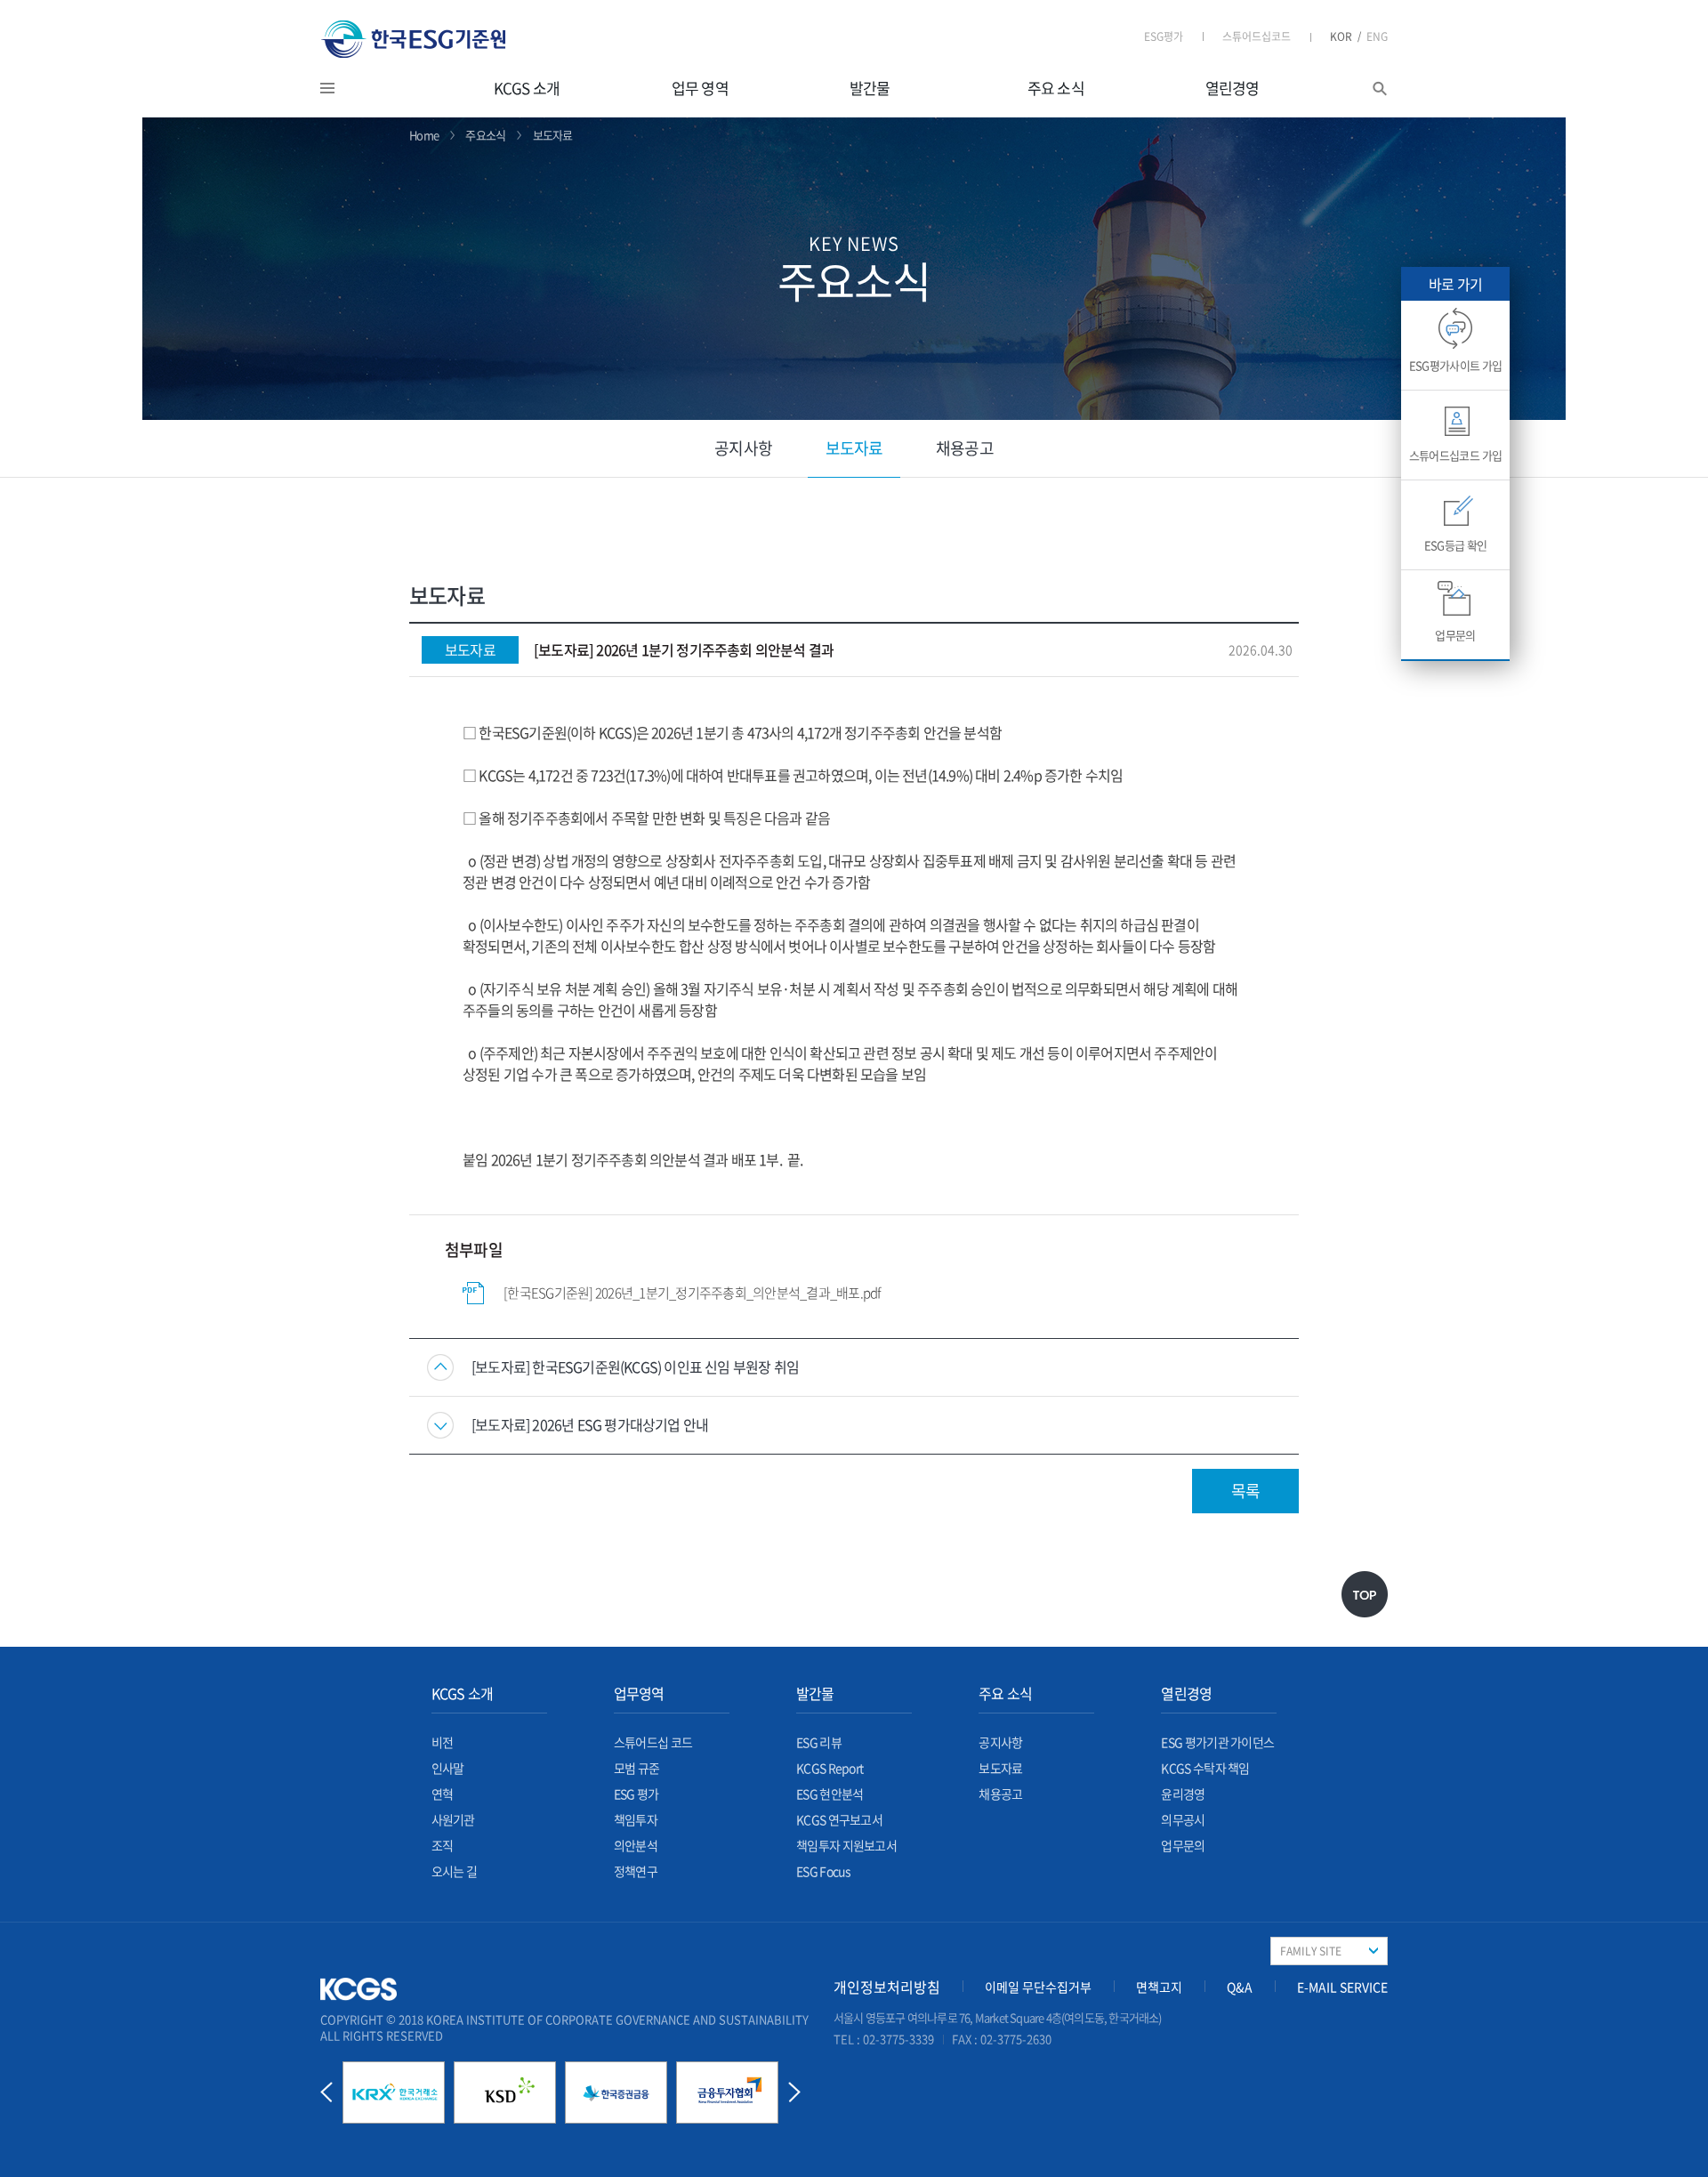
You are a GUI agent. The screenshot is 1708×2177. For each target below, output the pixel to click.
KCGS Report (830, 1768)
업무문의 (1183, 1845)
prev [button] (326, 2092)
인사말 (448, 1768)
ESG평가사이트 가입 (1456, 365)
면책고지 (1159, 1987)
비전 (443, 1742)
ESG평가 (1164, 36)
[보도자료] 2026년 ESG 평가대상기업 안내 (590, 1425)
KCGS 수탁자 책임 (1205, 1768)
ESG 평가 (636, 1794)
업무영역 (639, 1693)
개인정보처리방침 (887, 1987)
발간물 (870, 88)
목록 (1245, 1491)
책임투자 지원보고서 (846, 1845)
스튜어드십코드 (1257, 36)
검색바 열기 (1380, 89)
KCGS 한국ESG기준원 (414, 39)
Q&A (1240, 1987)
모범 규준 (637, 1768)
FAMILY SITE (1311, 1951)
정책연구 (636, 1871)
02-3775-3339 (898, 2039)
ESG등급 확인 (1456, 545)
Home (424, 135)
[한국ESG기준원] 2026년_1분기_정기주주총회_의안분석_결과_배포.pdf (692, 1293)
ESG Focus (824, 1871)
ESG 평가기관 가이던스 (1217, 1742)
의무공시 (1183, 1819)
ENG (1377, 36)
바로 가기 (1455, 284)
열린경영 (1233, 88)
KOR (1345, 36)
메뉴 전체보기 (350, 88)
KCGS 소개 (527, 88)
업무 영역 (700, 88)
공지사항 (743, 448)
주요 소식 (1056, 88)
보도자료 (854, 448)
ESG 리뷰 (819, 1742)
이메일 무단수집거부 (1038, 1987)
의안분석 (636, 1845)
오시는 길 (455, 1871)
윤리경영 (1183, 1794)
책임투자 (636, 1819)
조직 (443, 1845)
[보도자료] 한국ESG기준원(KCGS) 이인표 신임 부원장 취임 (635, 1367)
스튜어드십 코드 (653, 1742)
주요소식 (485, 135)
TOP (1365, 1594)
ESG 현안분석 (830, 1794)
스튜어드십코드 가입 (1456, 455)
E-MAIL (1342, 1987)
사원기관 (453, 1819)
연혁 (443, 1794)
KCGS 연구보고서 (839, 1819)
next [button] (794, 2092)
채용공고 (964, 448)
